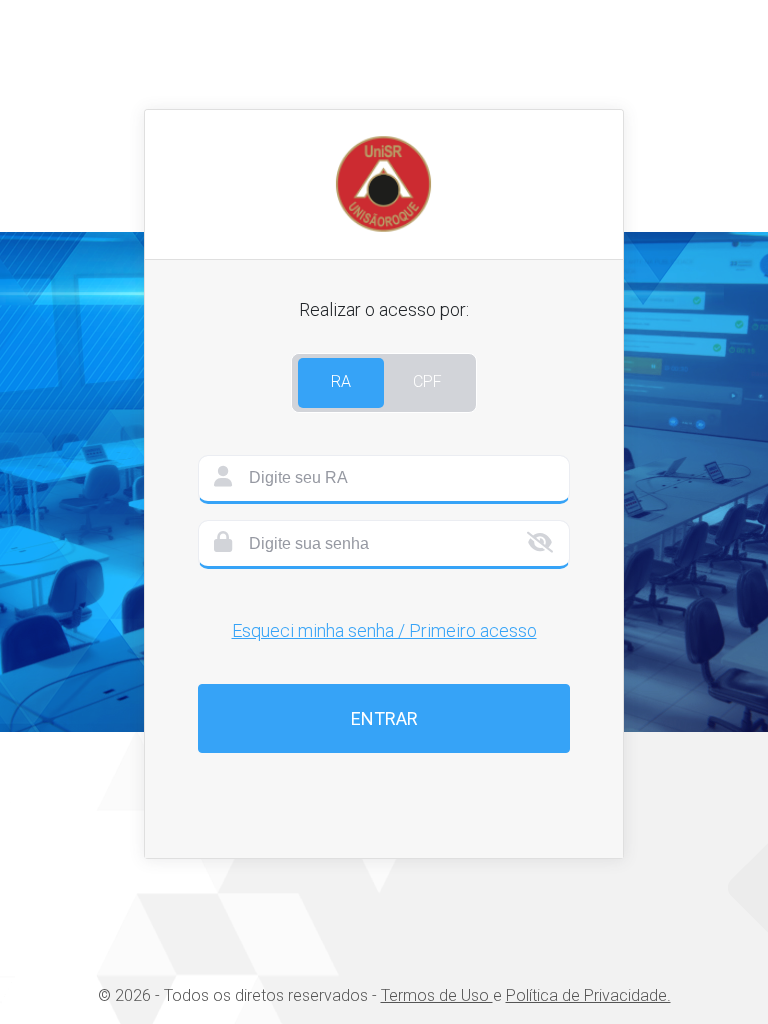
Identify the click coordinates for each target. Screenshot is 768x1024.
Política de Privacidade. (588, 995)
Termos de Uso (437, 995)
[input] (384, 479)
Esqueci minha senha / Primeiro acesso (384, 630)
